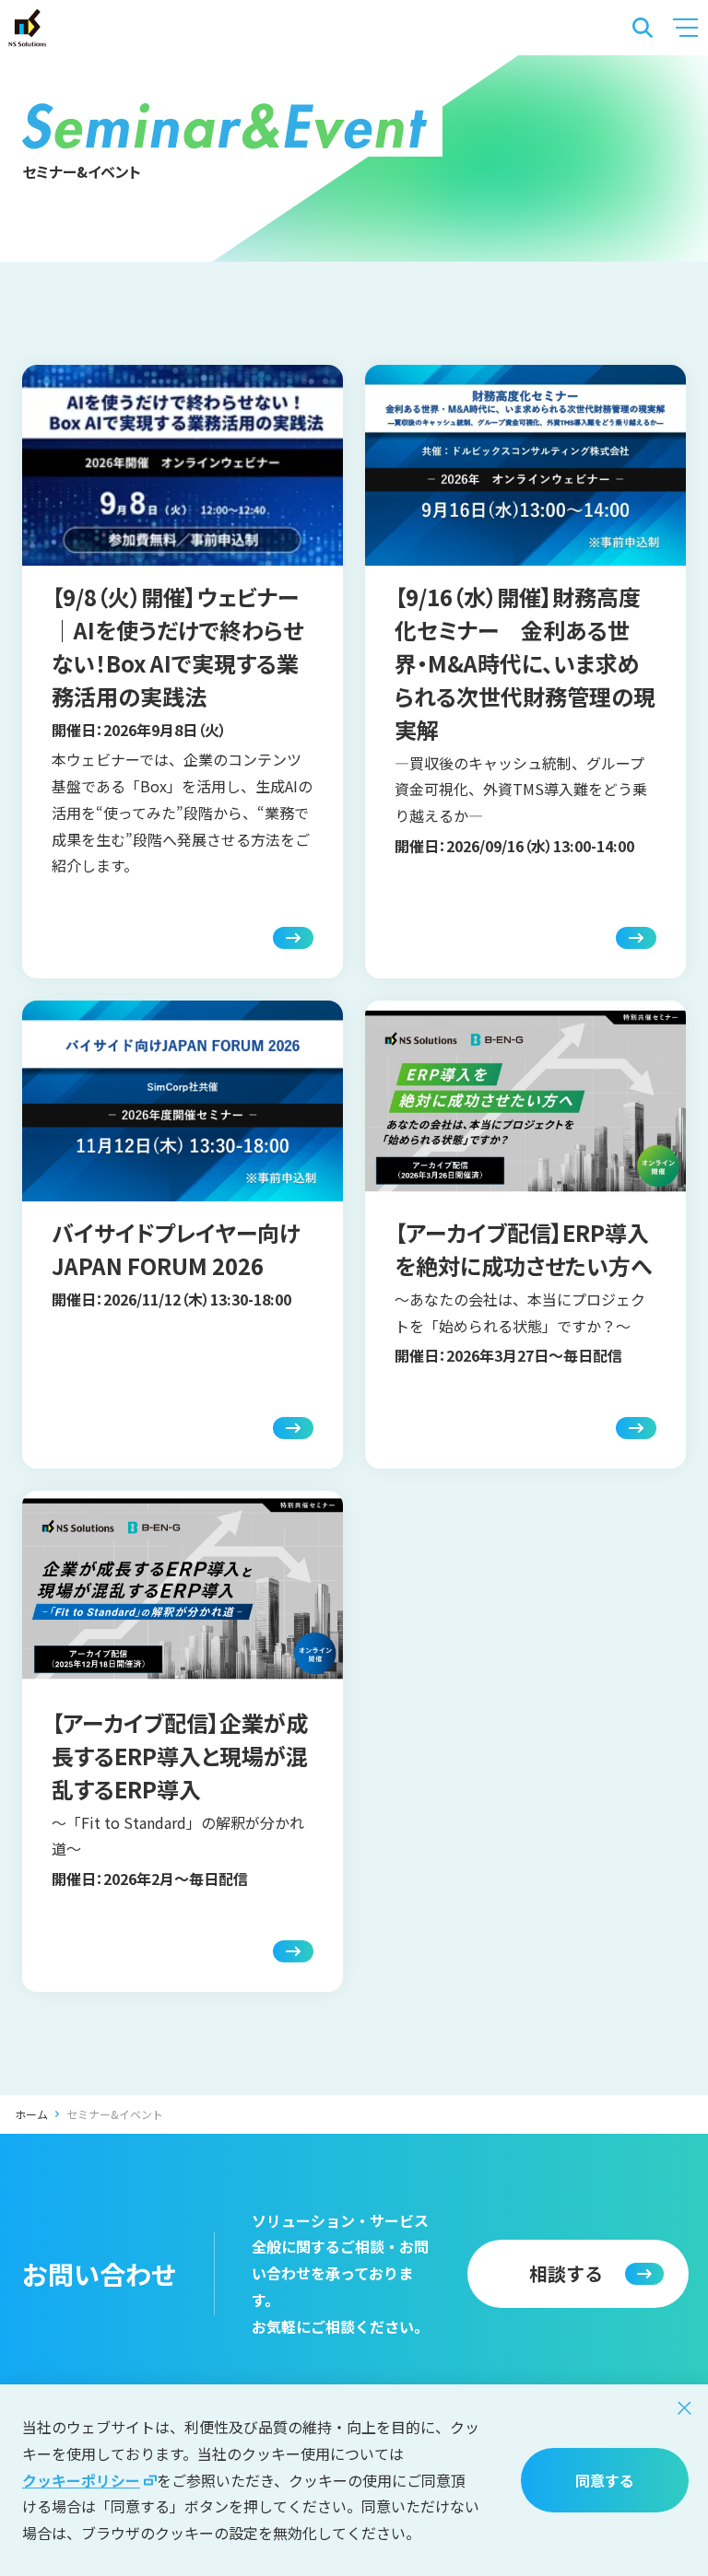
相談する (566, 2273)
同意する (605, 2480)
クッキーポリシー (81, 2480)
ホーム (31, 2114)
